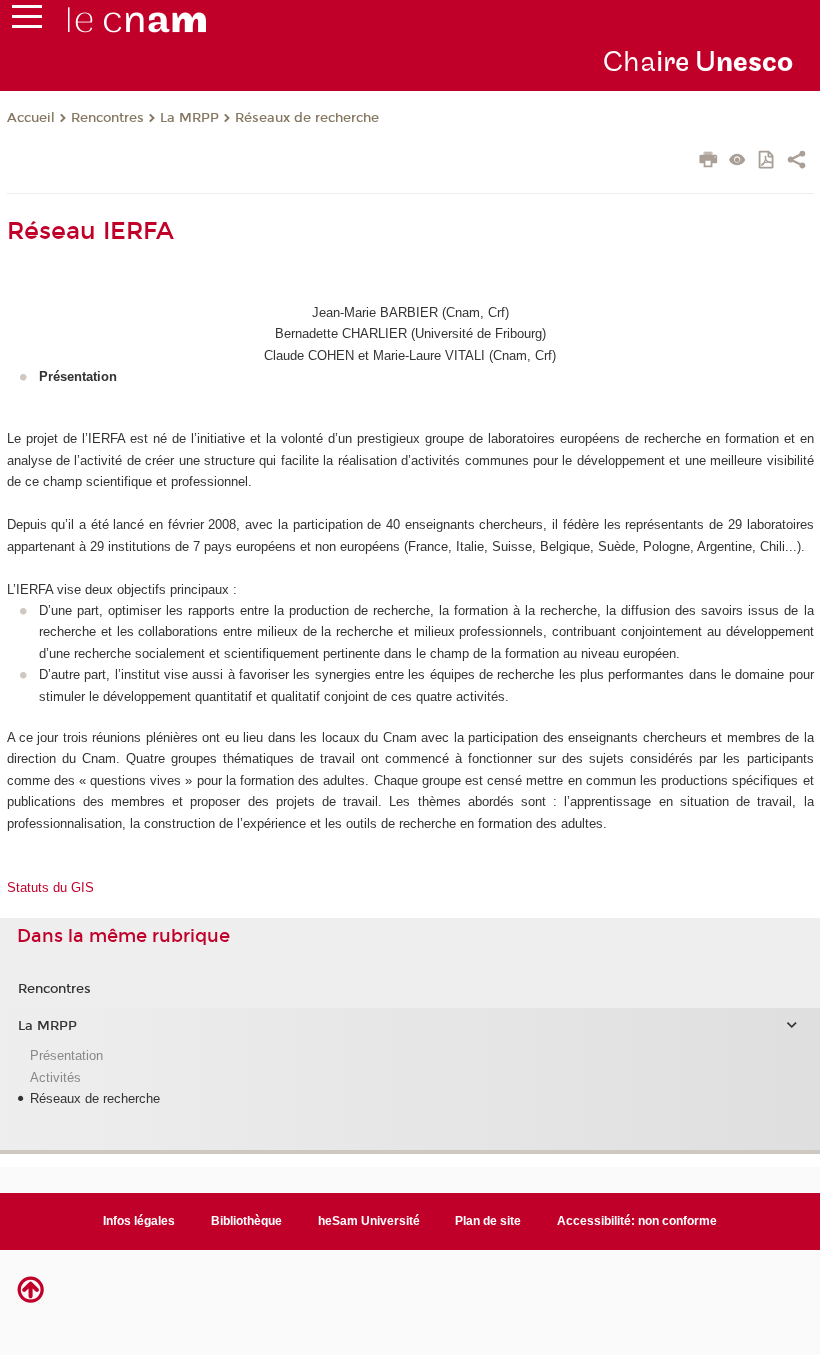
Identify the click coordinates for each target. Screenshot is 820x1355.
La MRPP (189, 118)
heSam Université (369, 1221)
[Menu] (27, 21)
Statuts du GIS (50, 887)
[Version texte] (737, 161)
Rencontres (107, 118)
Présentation (66, 1055)
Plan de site (488, 1221)
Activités (55, 1077)
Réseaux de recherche (307, 118)
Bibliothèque (246, 1221)
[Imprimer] (708, 162)
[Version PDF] (767, 161)
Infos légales (139, 1221)
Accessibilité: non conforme (637, 1221)
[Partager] (796, 162)
